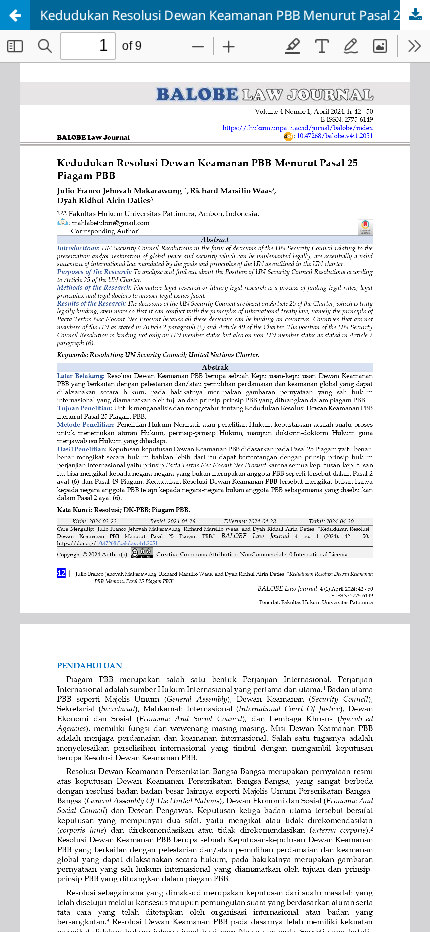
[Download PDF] (415, 15)
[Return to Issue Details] (15, 15)
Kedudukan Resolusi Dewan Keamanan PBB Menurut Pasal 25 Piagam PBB (235, 15)
